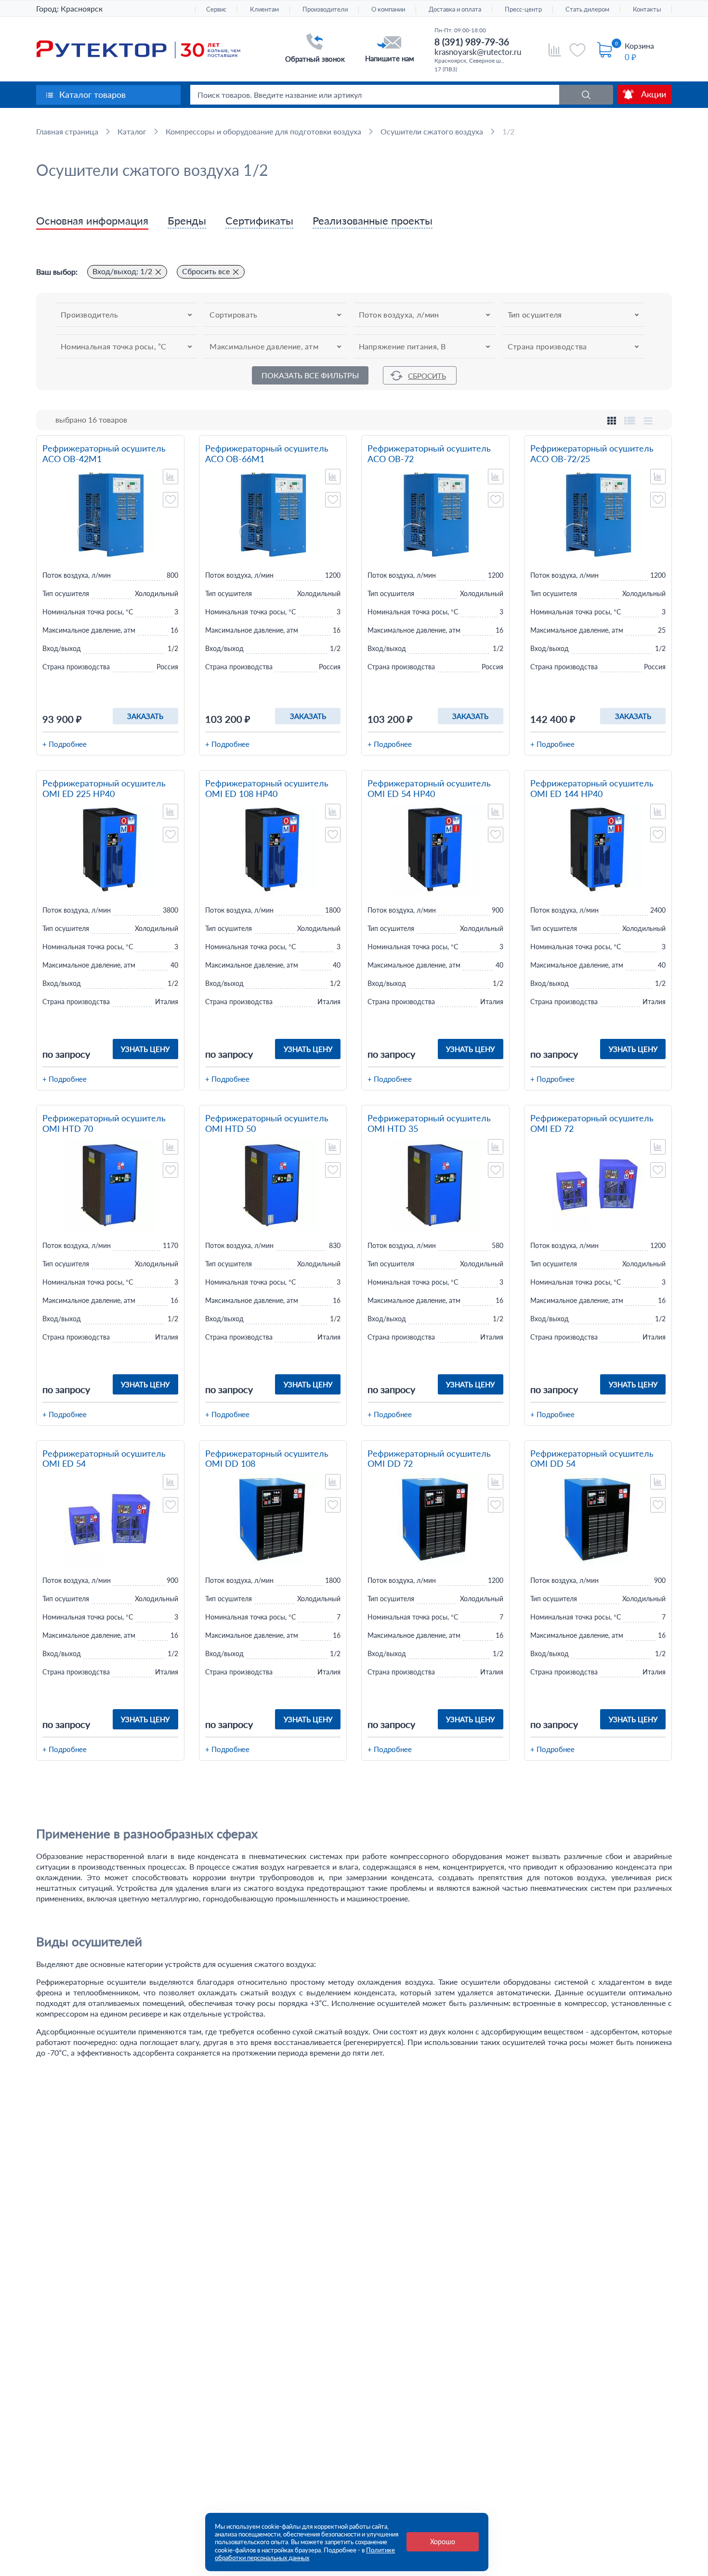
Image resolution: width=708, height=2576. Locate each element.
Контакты (647, 9)
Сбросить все (206, 271)
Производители (325, 9)
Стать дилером (587, 9)
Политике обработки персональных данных (305, 2554)
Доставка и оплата (455, 9)
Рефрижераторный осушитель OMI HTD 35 (429, 1123)
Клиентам (264, 9)
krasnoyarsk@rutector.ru (478, 52)
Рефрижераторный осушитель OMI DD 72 (429, 1459)
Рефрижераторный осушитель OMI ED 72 (592, 1123)
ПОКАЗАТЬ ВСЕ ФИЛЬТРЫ (310, 375)
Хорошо (443, 2542)
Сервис (216, 9)
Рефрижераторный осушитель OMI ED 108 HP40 (267, 789)
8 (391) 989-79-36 (472, 42)
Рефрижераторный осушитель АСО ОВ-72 (429, 454)
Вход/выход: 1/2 (122, 271)
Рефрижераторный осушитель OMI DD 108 (267, 1459)
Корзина (639, 46)
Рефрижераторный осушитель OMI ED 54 (104, 1459)
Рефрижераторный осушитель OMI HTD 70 (104, 1123)
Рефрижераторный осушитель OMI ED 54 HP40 (429, 789)
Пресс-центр (523, 9)
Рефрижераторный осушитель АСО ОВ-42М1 (104, 454)
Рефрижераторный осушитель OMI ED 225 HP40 (104, 789)
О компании (388, 9)
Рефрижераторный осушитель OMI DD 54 (592, 1459)
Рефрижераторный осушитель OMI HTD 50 (267, 1123)
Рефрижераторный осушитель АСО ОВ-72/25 (592, 454)
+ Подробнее (65, 744)
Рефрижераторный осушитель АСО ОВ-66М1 (267, 454)
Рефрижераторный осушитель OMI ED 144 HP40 (592, 789)
